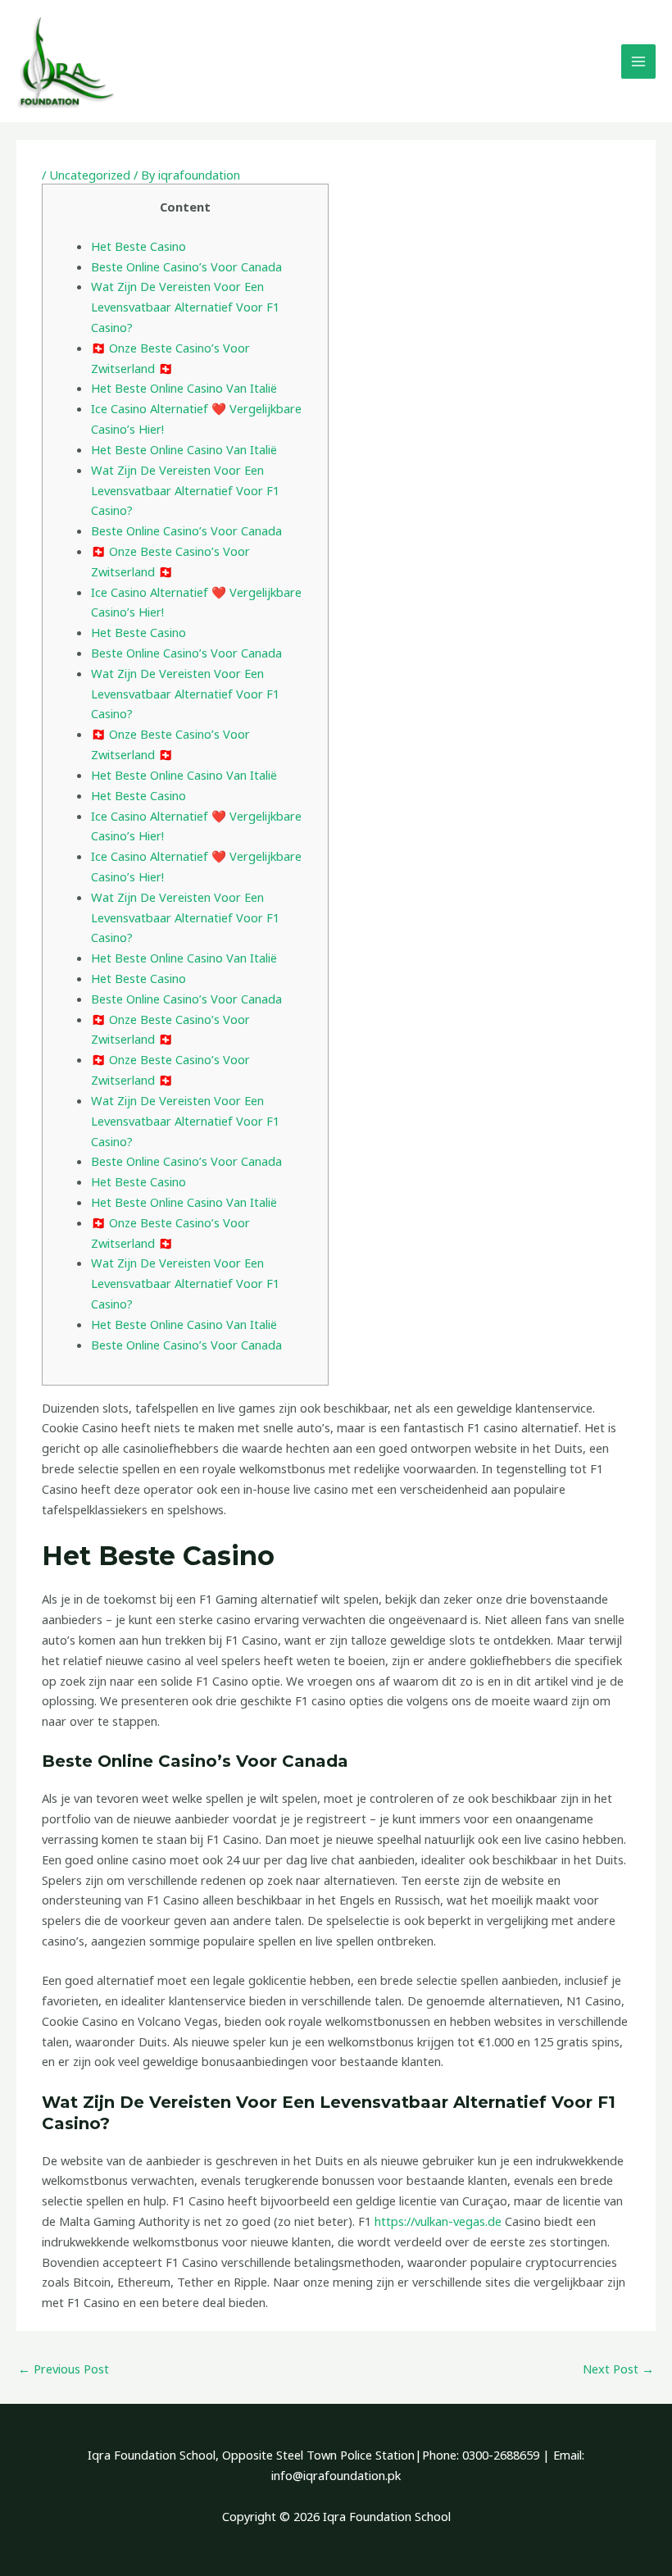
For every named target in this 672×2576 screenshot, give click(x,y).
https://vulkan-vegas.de (438, 2221)
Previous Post (64, 2369)
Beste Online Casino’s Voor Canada (186, 266)
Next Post (618, 2369)
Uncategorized (90, 175)
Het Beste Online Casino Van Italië (184, 388)
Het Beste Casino (138, 246)
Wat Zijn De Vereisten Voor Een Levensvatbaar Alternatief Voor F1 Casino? (185, 307)
